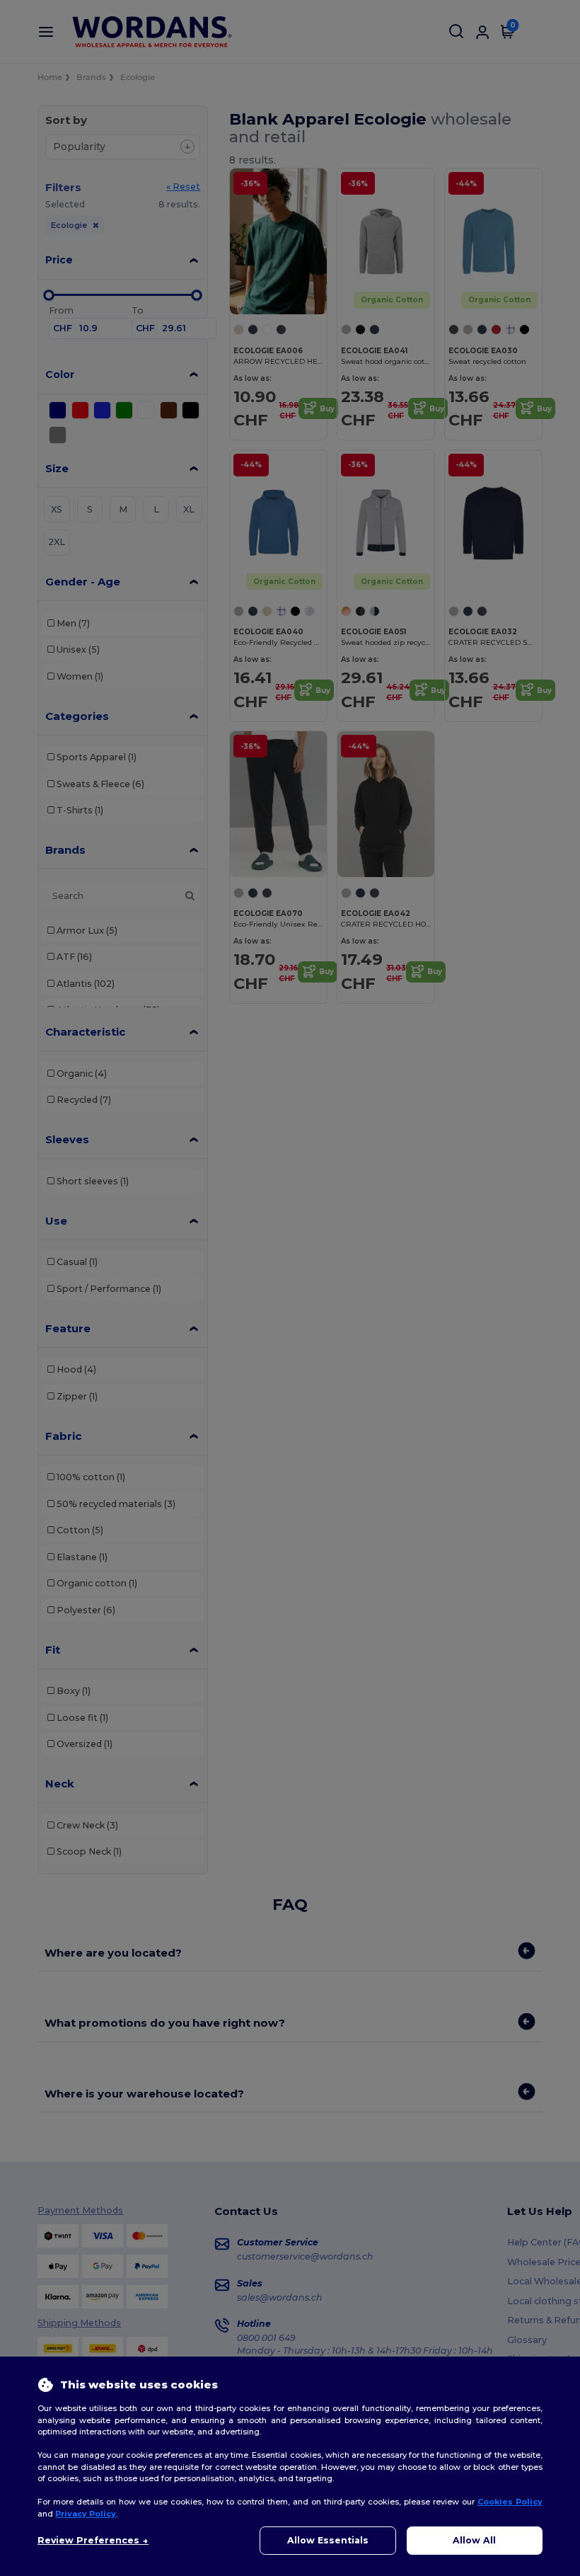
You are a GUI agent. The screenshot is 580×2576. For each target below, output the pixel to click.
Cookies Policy (510, 2502)
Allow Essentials (328, 2540)
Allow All (474, 2540)
